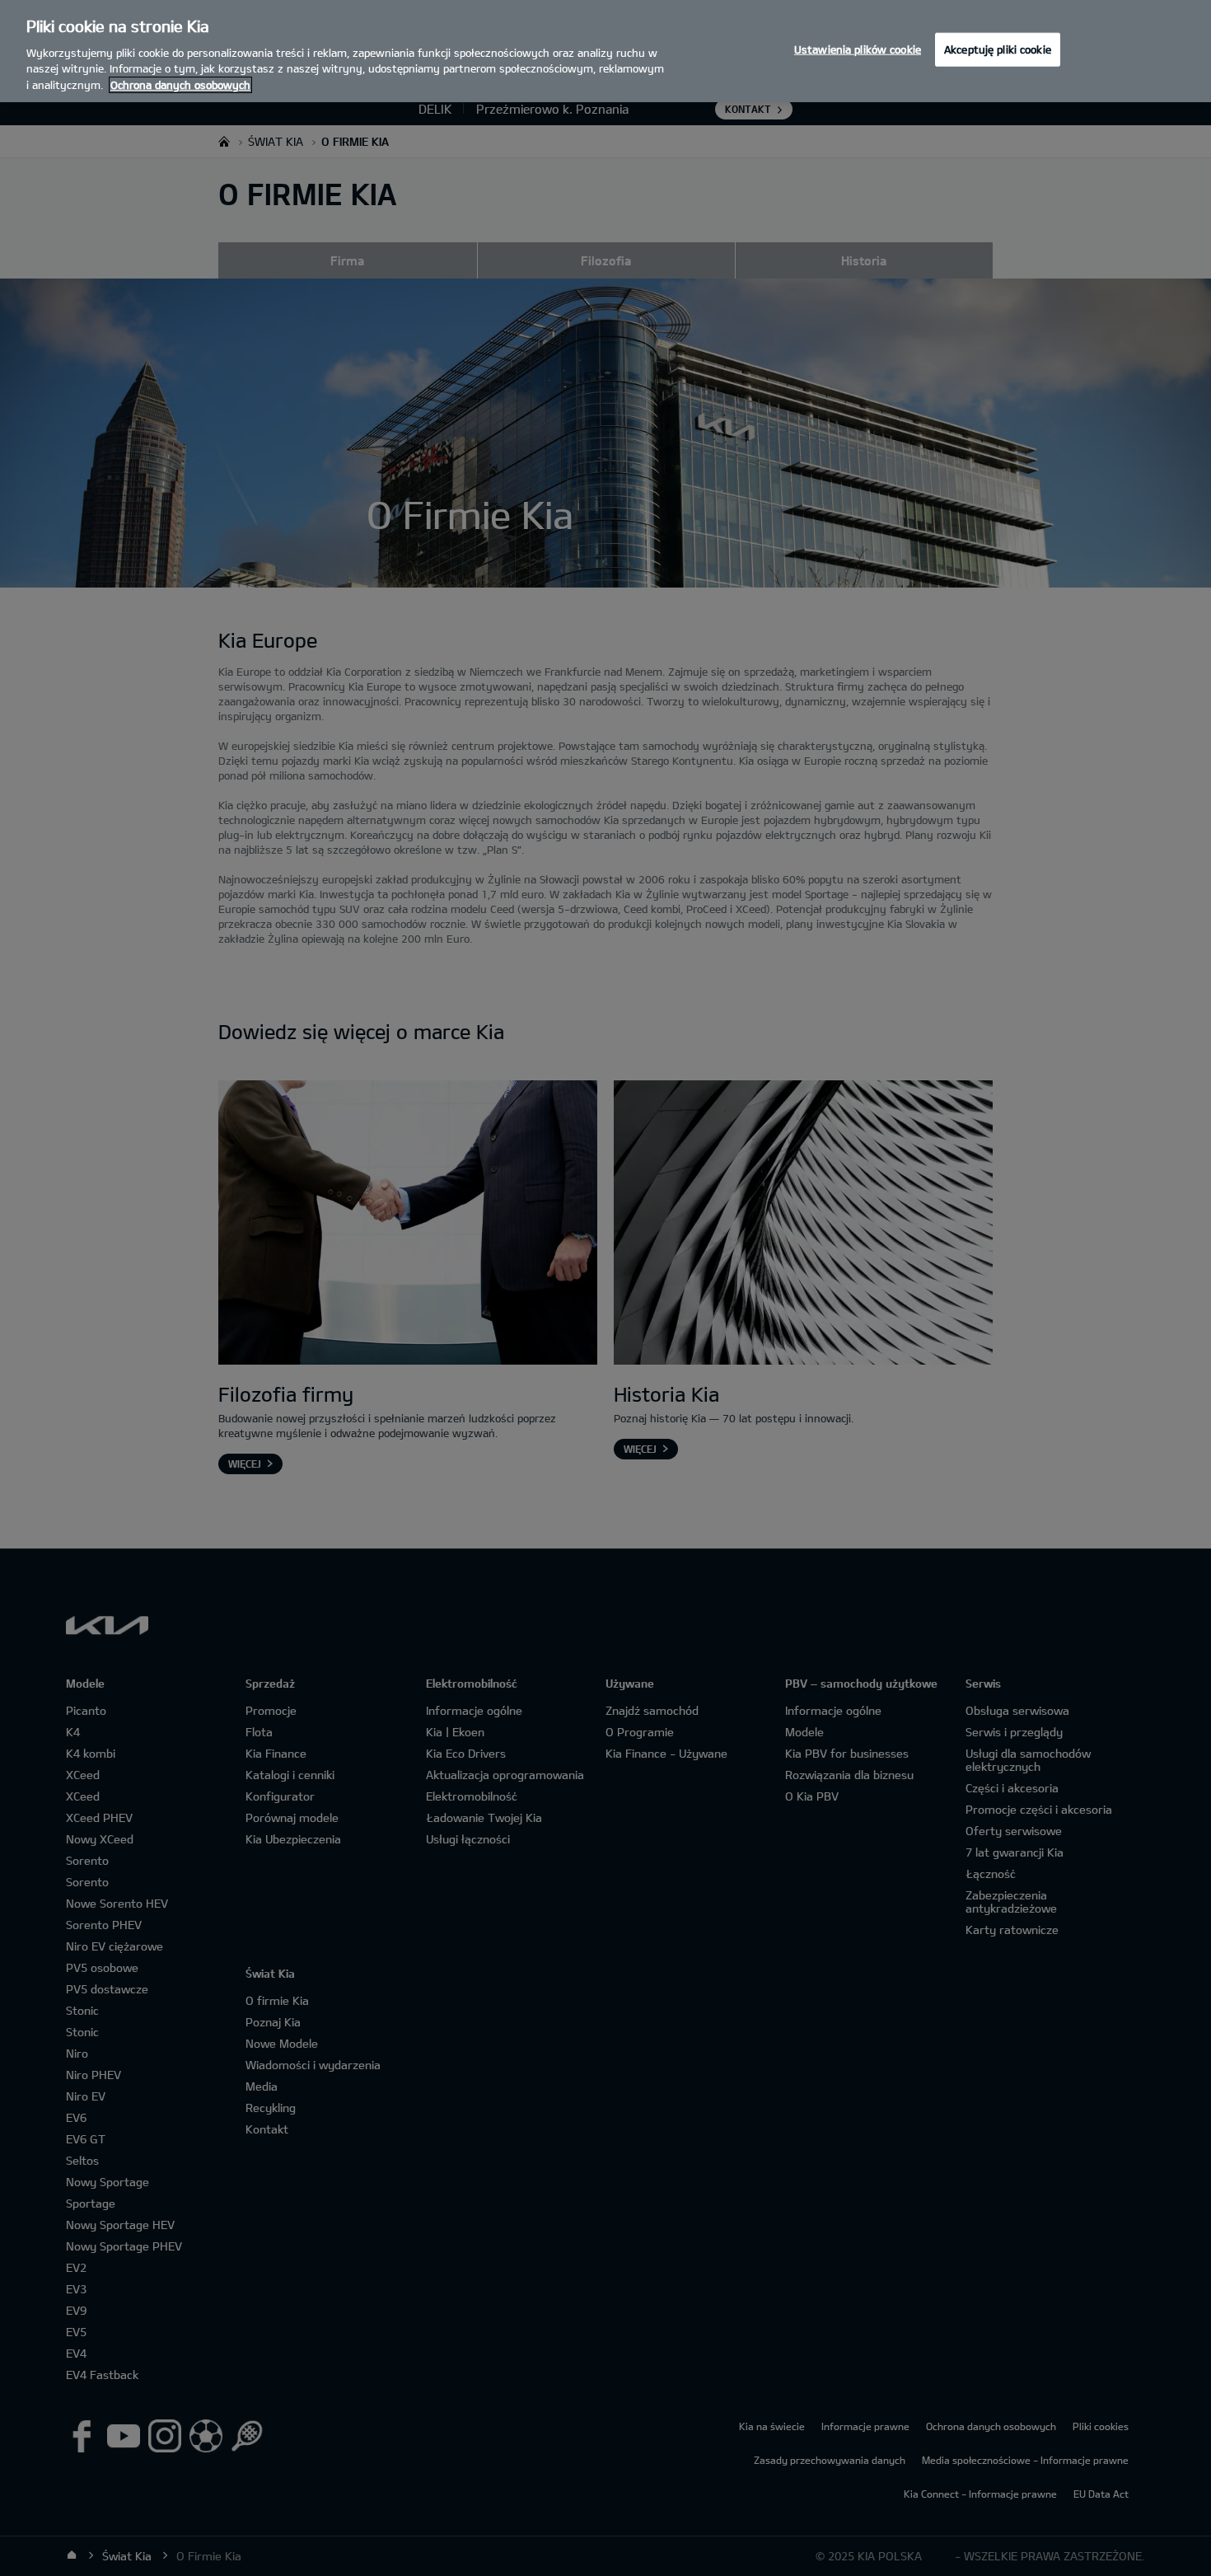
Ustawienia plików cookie (858, 49)
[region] (605, 51)
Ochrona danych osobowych (180, 85)
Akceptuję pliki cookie (998, 49)
